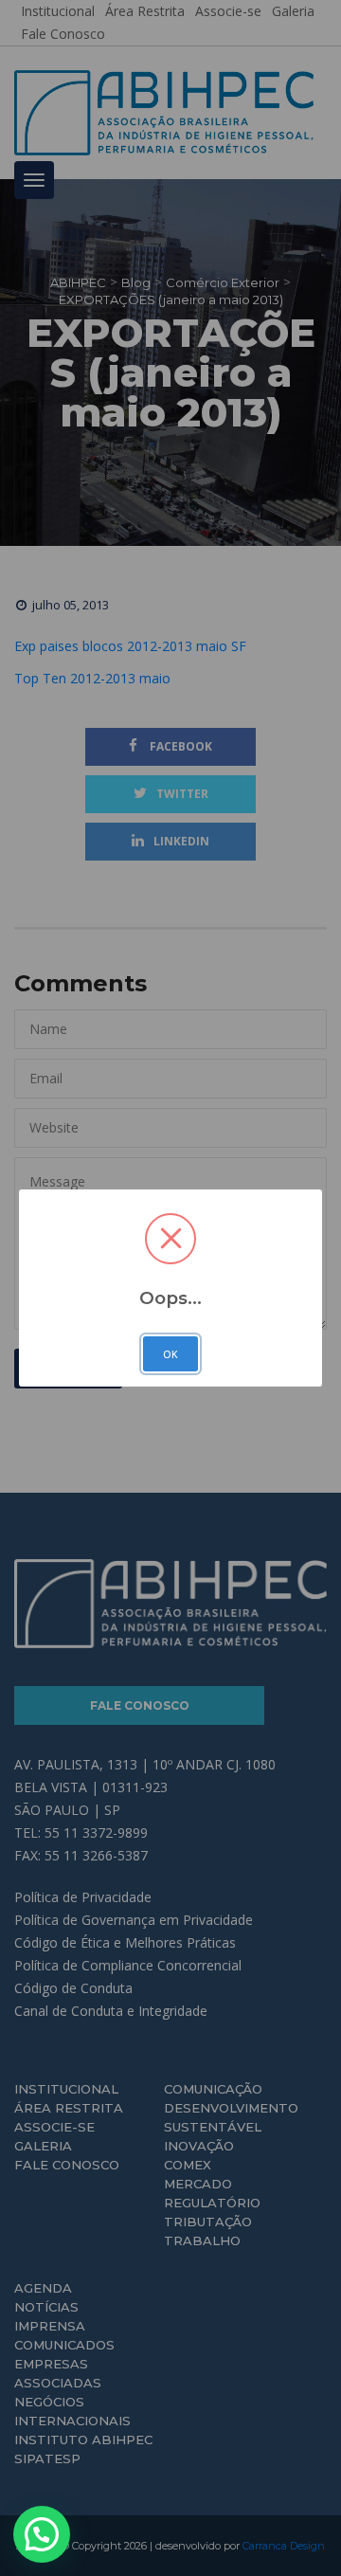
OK (170, 1354)
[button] (42, 2534)
